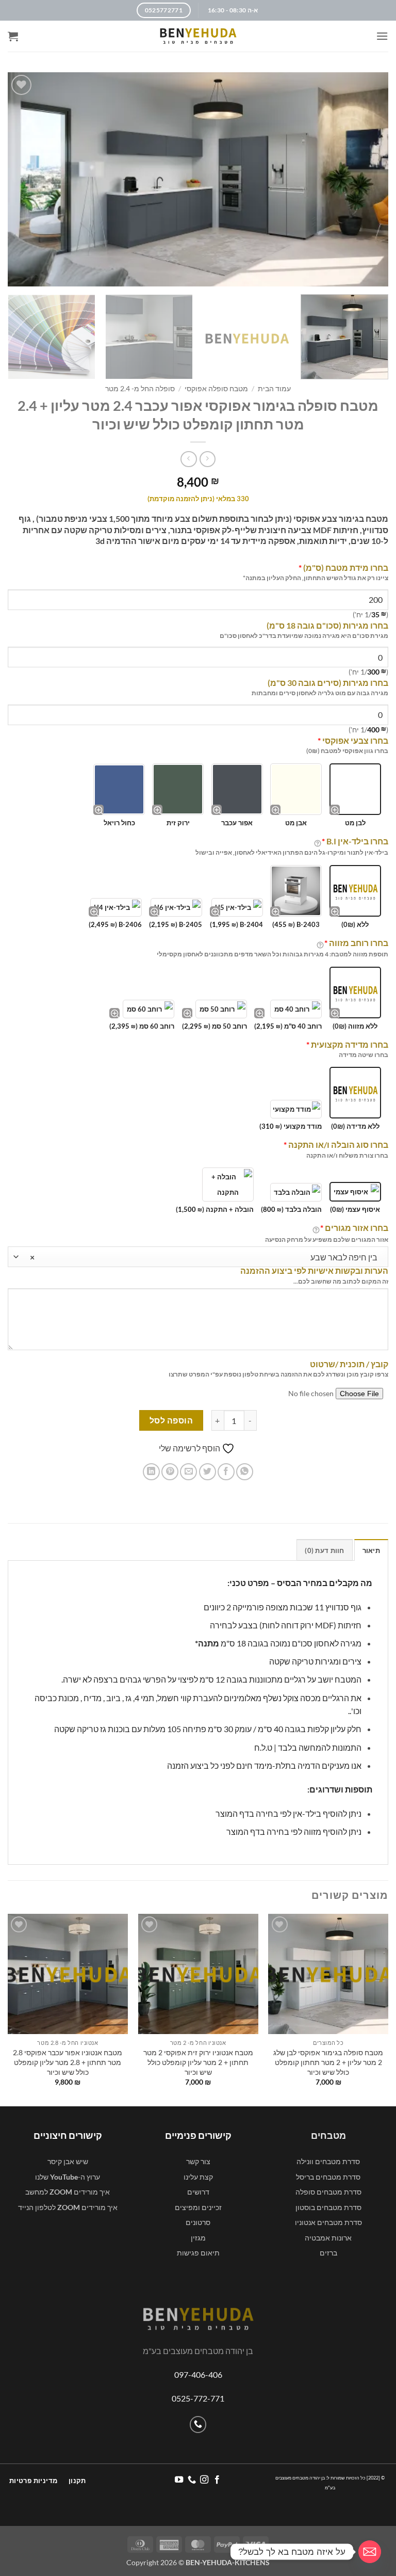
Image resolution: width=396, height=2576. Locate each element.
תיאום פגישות (198, 2253)
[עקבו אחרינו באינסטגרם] (204, 2480)
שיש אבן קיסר (68, 2161)
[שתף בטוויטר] (208, 1472)
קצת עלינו (198, 2177)
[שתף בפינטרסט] (170, 1472)
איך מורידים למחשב (68, 2192)
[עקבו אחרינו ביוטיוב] (179, 2480)
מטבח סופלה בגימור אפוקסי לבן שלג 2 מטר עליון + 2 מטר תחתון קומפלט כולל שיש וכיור (328, 2062)
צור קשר (198, 2161)
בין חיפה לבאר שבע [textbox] (204, 1257)
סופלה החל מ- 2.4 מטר (140, 389)
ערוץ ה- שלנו (68, 2177)
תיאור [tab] (371, 1550)
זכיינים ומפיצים (198, 2207)
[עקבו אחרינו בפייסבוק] (217, 2480)
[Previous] (388, 2009)
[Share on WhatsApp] (245, 1472)
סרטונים (198, 2222)
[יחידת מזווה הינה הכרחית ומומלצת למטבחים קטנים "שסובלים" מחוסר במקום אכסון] (320, 944)
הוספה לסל (171, 1420)
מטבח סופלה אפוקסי (216, 389)
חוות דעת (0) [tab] (324, 1550)
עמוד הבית (274, 389)
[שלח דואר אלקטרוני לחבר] (188, 1472)
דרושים (198, 2192)
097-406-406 (198, 2374)
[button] (382, 36)
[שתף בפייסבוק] (226, 1472)
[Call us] (198, 2425)
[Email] (370, 2552)
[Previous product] (188, 459)
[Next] (16, 338)
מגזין (198, 2238)
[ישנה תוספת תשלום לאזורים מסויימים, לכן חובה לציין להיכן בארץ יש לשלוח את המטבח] (316, 1229)
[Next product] (208, 459)
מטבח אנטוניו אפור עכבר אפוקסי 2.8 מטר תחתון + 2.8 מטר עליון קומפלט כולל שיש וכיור (68, 2062)
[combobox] (198, 1257)
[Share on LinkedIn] (151, 1472)
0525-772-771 (198, 2398)
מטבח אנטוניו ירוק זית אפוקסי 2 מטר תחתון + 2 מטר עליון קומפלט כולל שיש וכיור (198, 2062)
